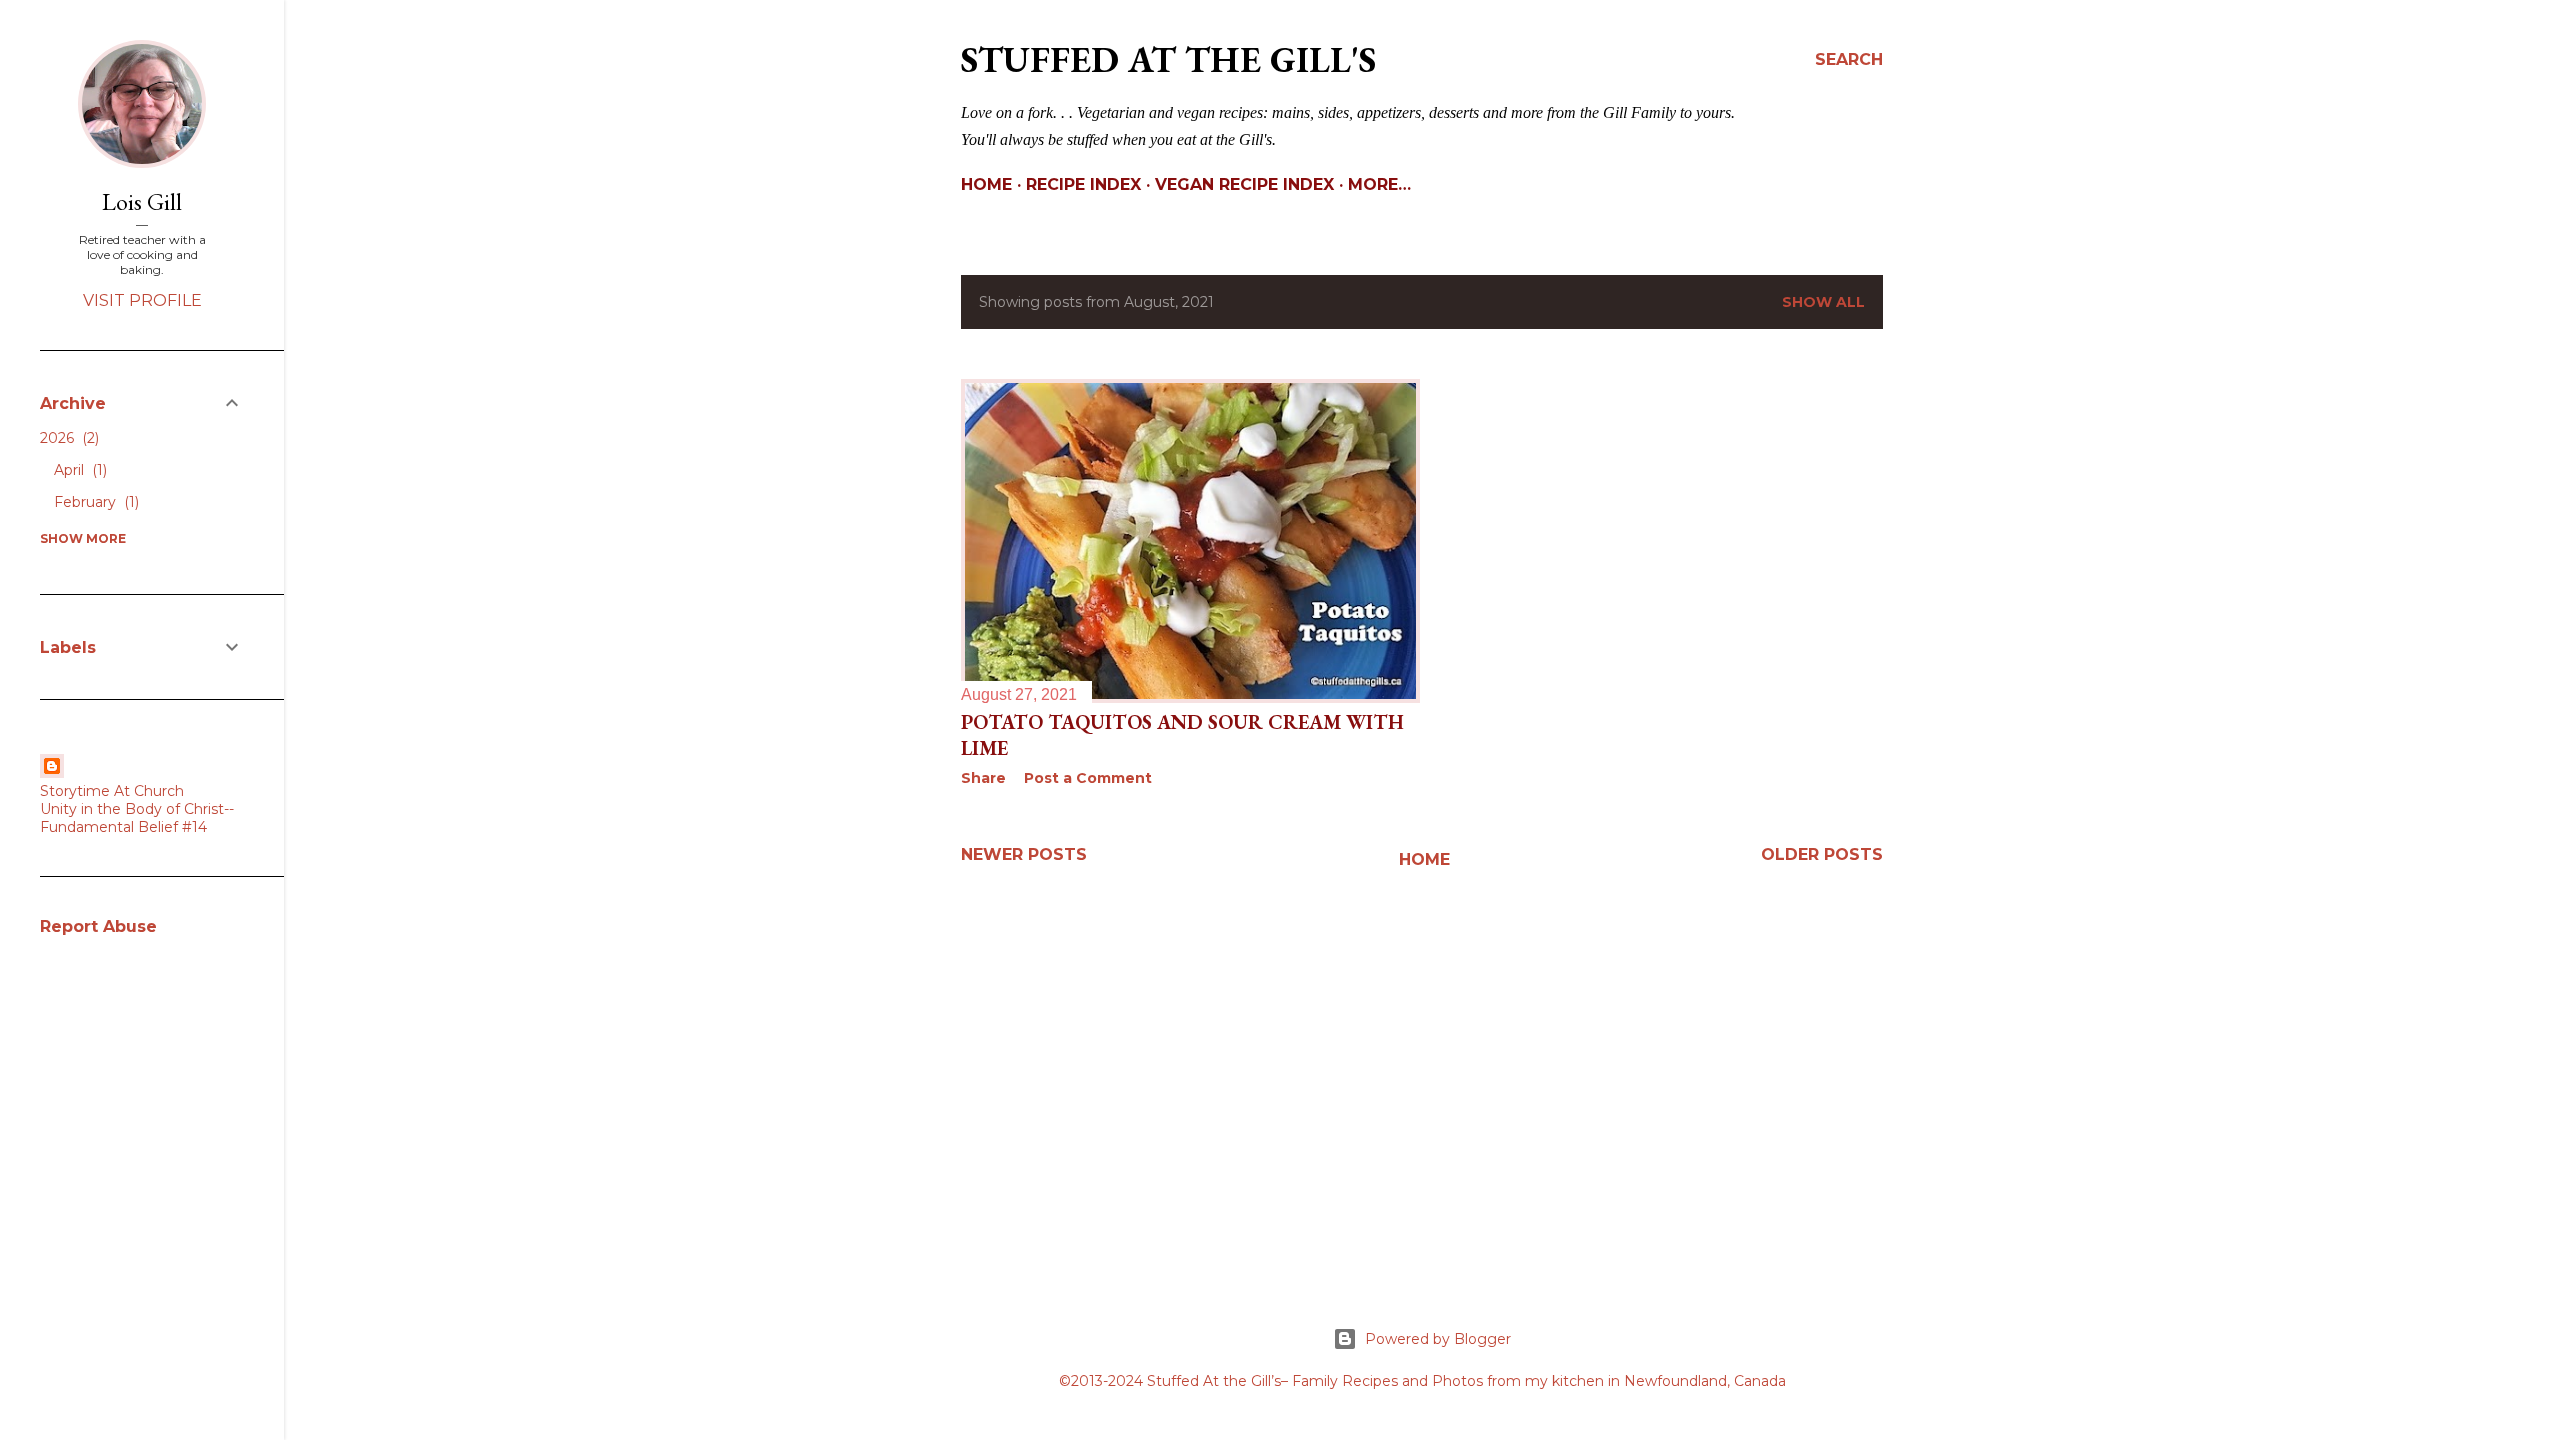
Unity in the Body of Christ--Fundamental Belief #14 (137, 818)
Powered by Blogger (1438, 1339)
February (94, 502)
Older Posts (1822, 854)
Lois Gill (142, 201)
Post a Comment (1088, 778)
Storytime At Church (112, 791)
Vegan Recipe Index (1244, 184)
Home (986, 184)
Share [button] (983, 778)
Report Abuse (98, 926)
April (78, 470)
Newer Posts (1024, 854)
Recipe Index (1083, 184)
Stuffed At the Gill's (1168, 59)
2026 (67, 438)
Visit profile (142, 300)
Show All (1823, 302)
